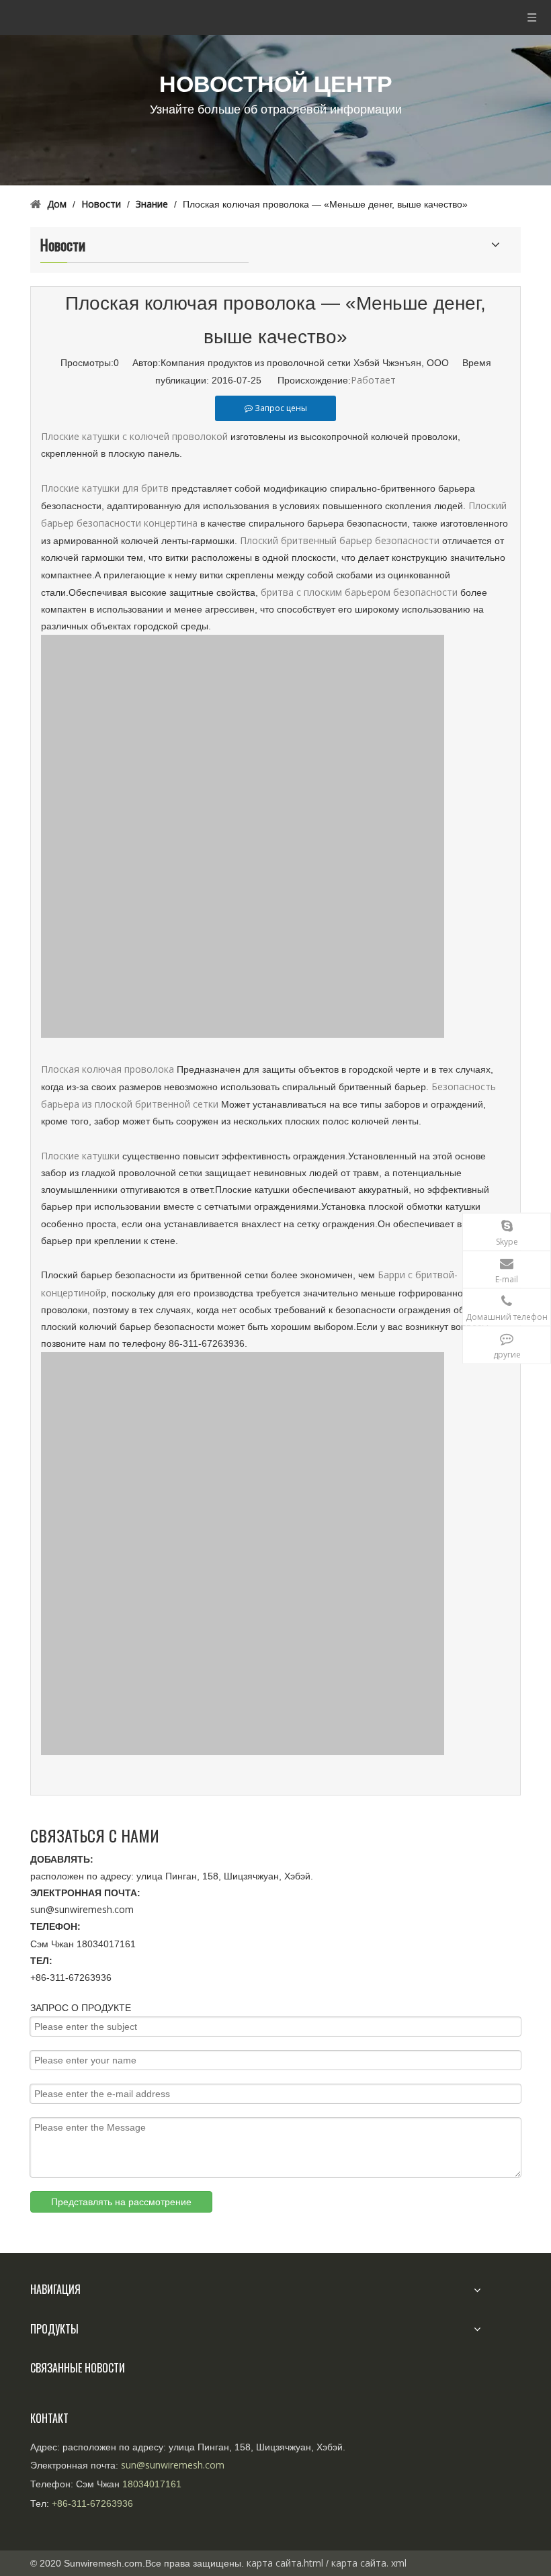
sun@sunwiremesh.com (82, 1909)
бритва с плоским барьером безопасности (359, 592)
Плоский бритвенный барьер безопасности (341, 540)
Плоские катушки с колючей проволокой (134, 436)
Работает (373, 380)
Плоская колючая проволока (109, 1069)
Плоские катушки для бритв (105, 488)
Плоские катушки (80, 1156)
